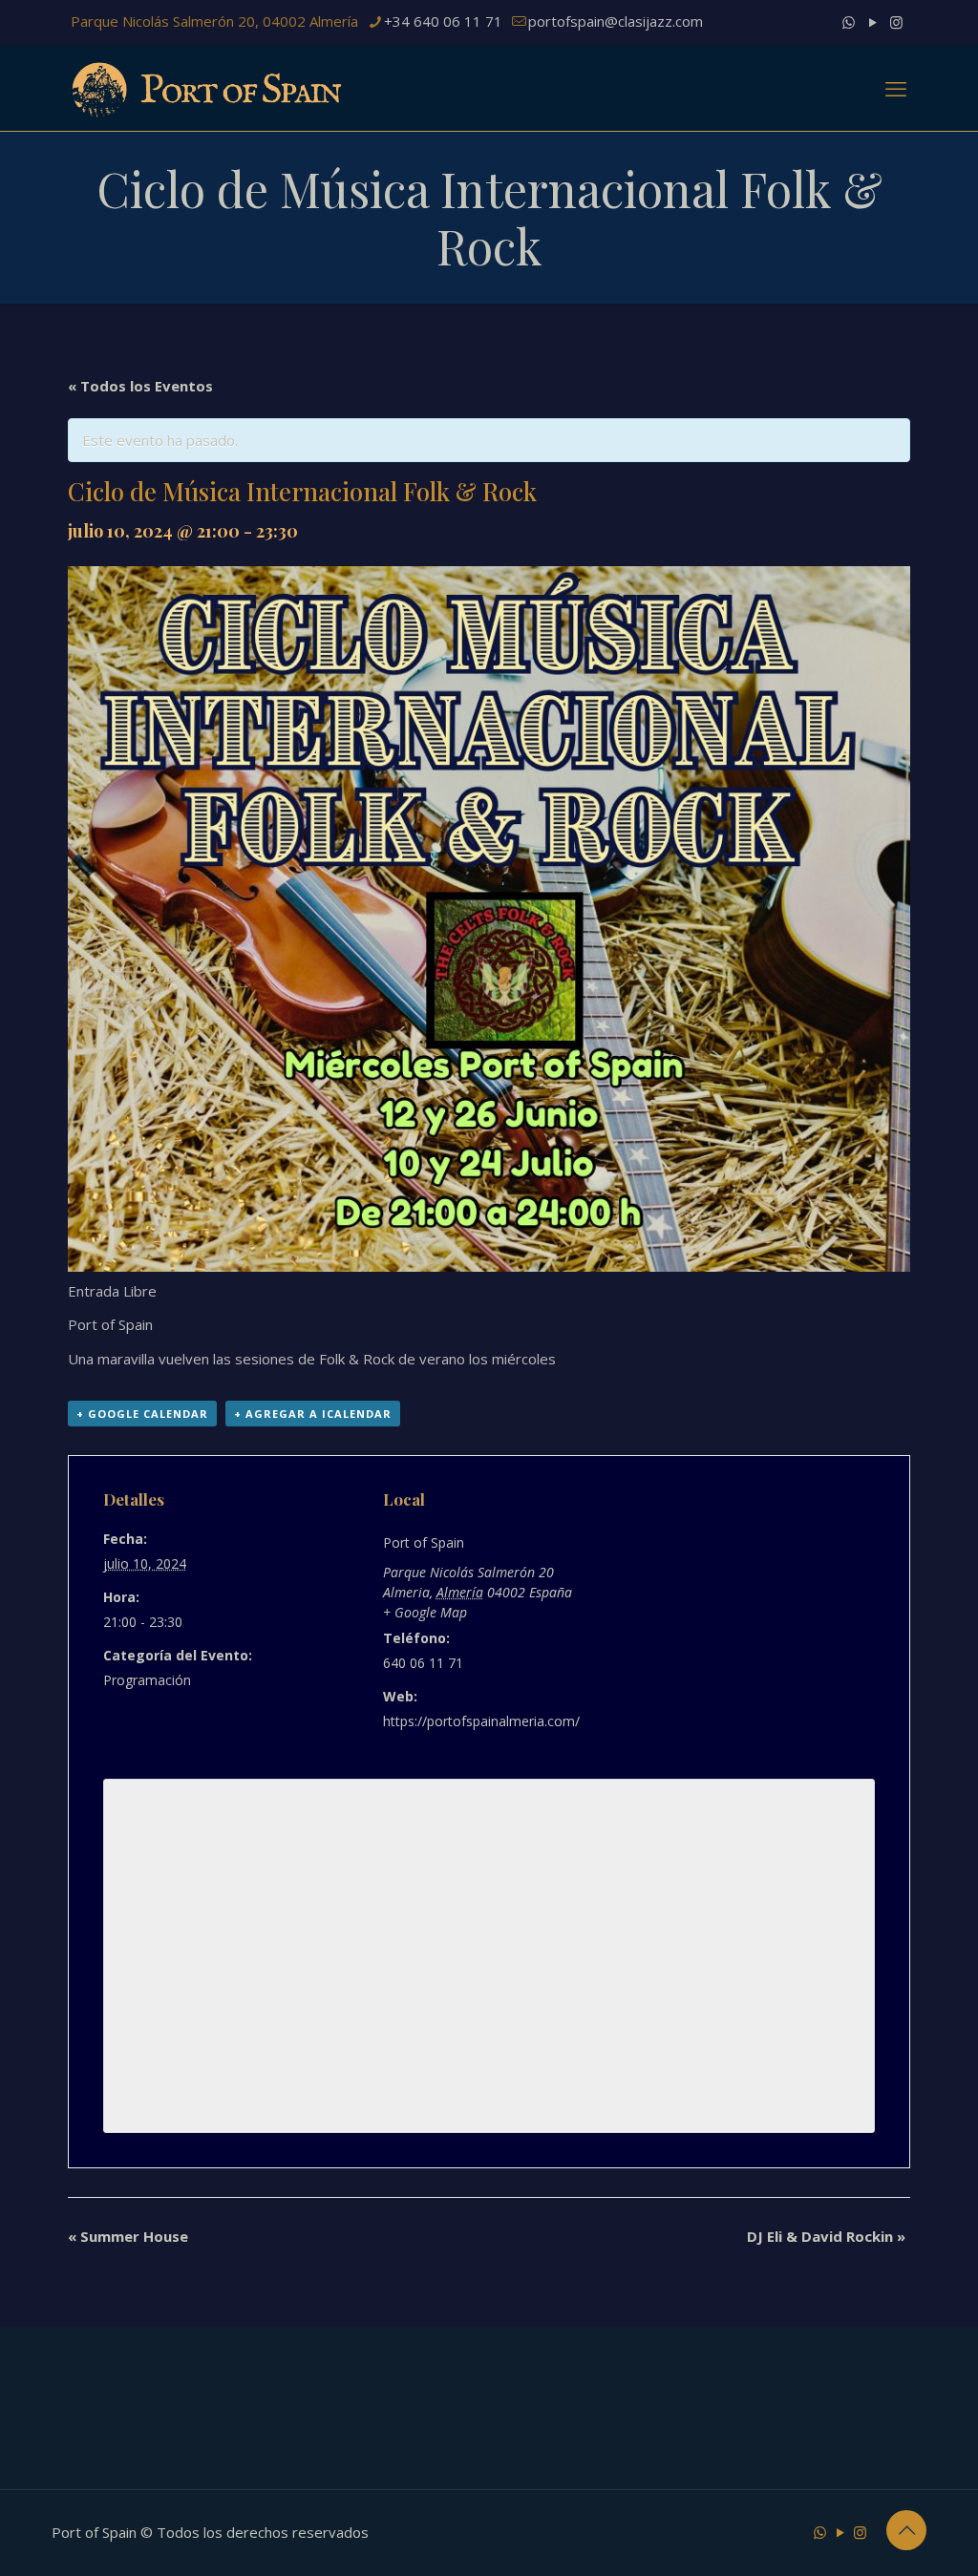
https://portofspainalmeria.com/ (481, 1721)
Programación (147, 1680)
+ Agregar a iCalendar (313, 1414)
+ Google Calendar (142, 1414)
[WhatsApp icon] (849, 22)
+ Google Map (425, 1612)
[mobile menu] (896, 88)
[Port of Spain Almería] (208, 88)
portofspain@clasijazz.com (616, 21)
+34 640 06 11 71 (443, 21)
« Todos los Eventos (140, 386)
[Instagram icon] (896, 22)
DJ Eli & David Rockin (826, 2236)
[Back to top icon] (906, 2530)
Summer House (128, 2236)
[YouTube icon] (872, 22)
